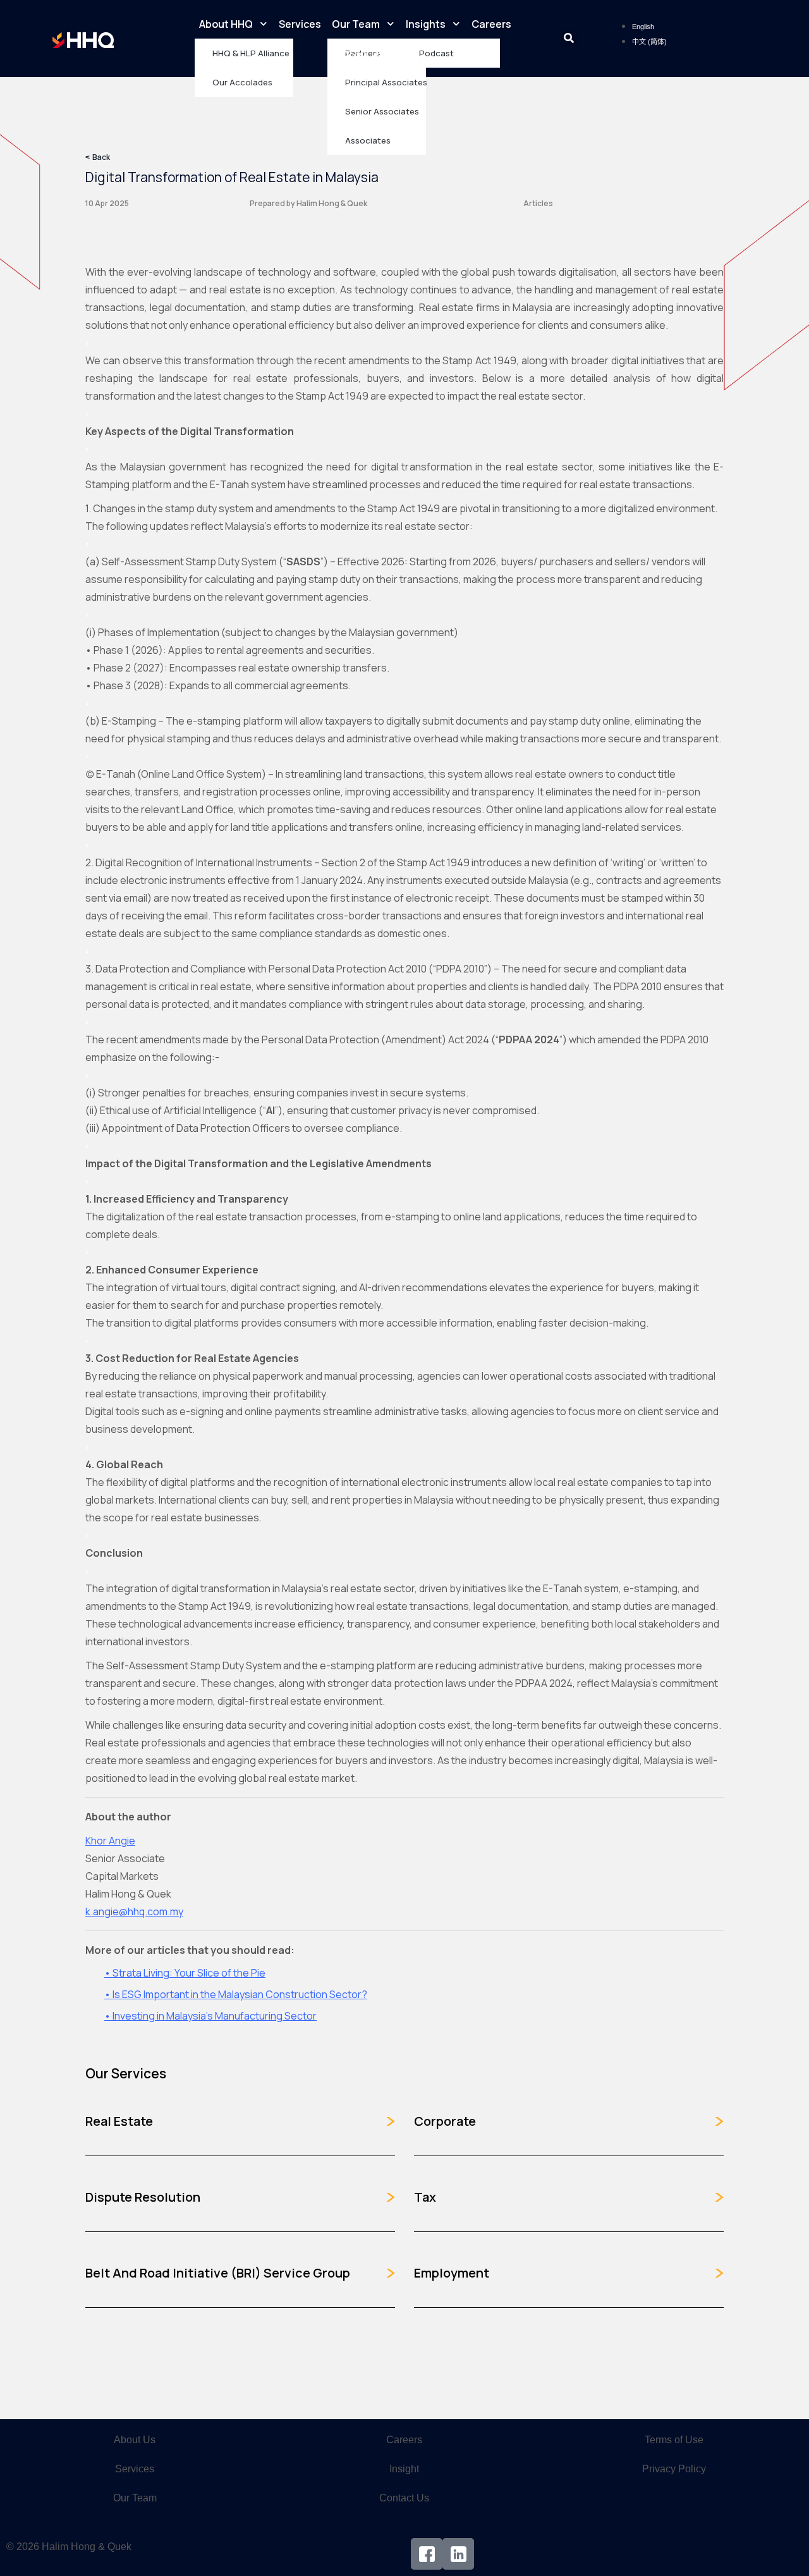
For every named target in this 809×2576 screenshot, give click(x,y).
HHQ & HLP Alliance (251, 53)
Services (300, 24)
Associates (368, 140)
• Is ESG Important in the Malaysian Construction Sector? (236, 1994)
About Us (135, 2440)
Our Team (356, 24)
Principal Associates (386, 82)
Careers (491, 24)
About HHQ (226, 24)
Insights (426, 24)
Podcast (436, 53)
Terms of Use (674, 2440)
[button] (569, 39)
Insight (404, 2469)
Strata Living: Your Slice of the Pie (188, 1973)
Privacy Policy (674, 2469)
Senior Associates (382, 111)
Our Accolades (242, 82)
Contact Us (356, 53)
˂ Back (98, 157)
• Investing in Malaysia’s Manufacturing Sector (210, 2016)
